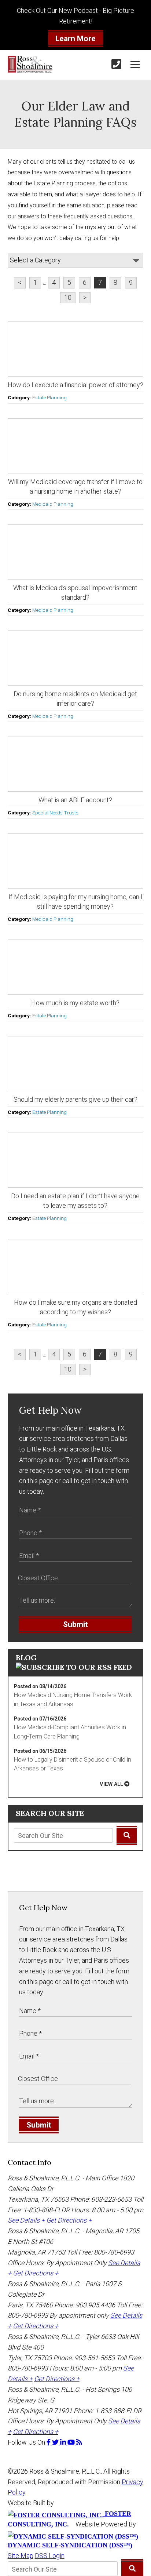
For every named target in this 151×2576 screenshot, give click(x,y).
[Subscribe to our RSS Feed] (74, 1667)
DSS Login (50, 2556)
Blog (26, 1658)
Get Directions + (69, 2220)
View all (111, 1784)
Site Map (21, 2556)
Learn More (75, 39)
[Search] (127, 1835)
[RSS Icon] (79, 2442)
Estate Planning (49, 397)
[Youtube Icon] (72, 2442)
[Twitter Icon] (56, 2442)
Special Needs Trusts (55, 813)
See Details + (26, 2220)
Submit (75, 1624)
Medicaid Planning (53, 504)
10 (68, 297)
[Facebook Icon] (49, 2442)
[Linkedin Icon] (64, 2442)
